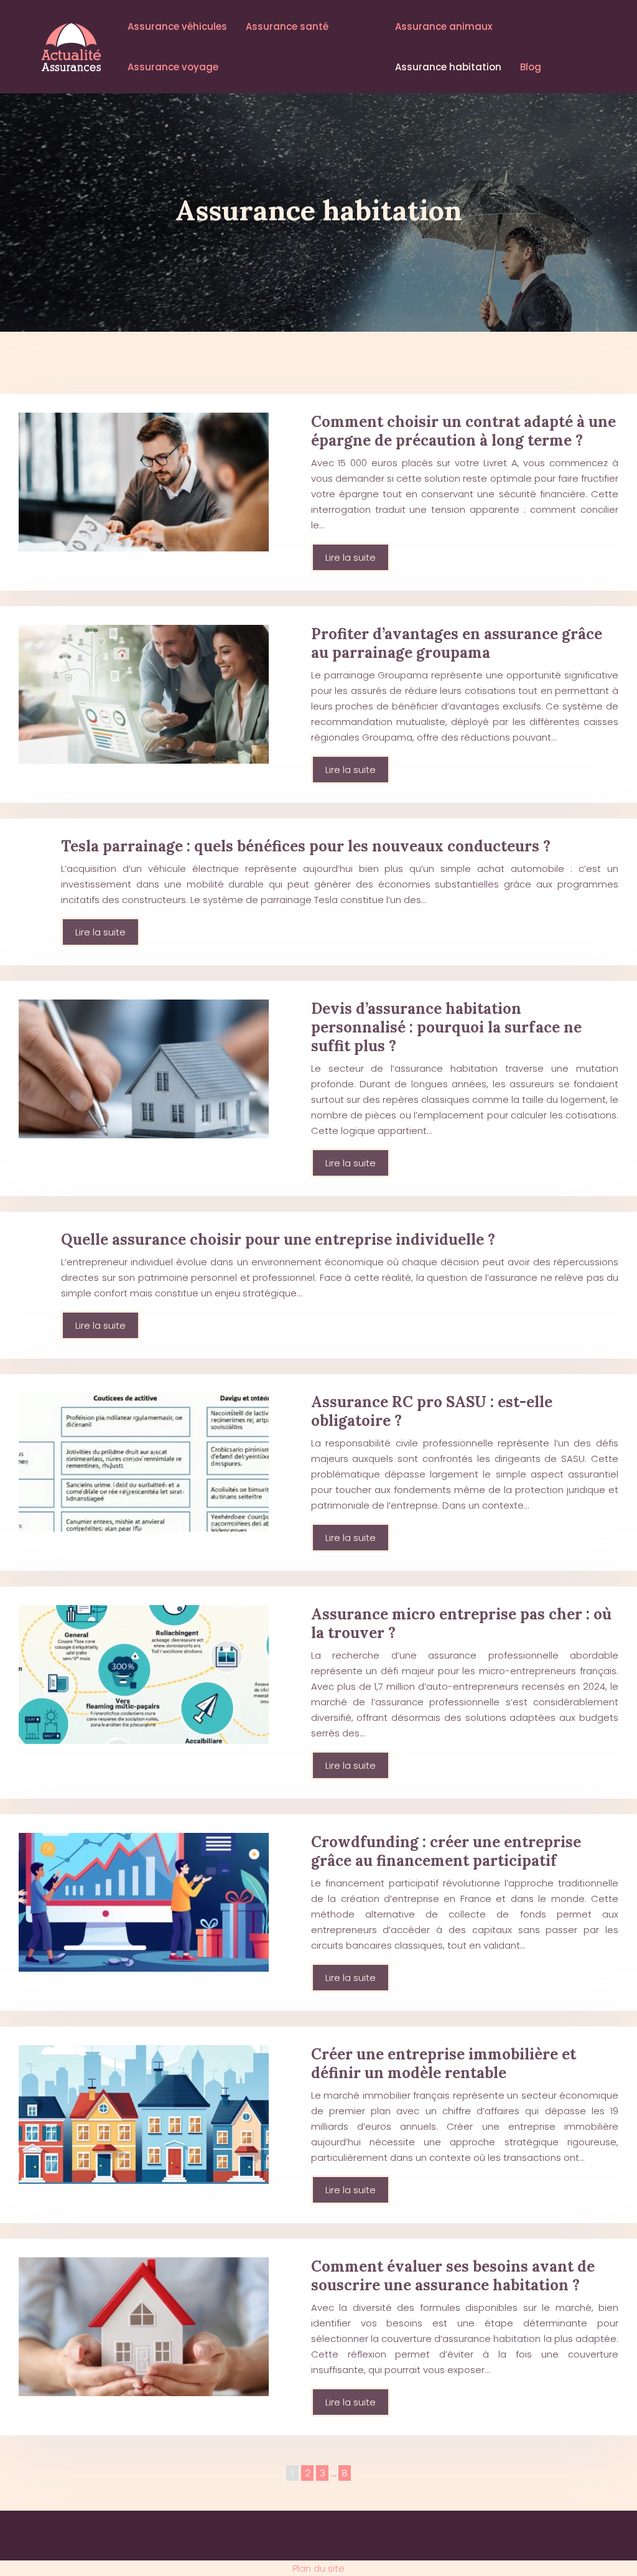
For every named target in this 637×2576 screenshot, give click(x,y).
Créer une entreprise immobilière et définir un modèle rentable (444, 2063)
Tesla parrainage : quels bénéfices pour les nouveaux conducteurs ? (306, 846)
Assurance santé (287, 26)
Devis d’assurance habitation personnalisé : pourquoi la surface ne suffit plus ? (446, 1027)
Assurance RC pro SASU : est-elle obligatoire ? (432, 1411)
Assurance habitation (448, 67)
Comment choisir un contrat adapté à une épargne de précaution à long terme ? (463, 431)
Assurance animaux (444, 26)
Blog (531, 67)
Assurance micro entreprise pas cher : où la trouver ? (461, 1623)
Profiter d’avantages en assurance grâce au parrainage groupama (457, 643)
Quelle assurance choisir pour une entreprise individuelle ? (278, 1239)
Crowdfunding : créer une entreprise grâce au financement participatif (446, 1851)
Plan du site (318, 2568)
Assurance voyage (173, 67)
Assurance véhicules (177, 26)
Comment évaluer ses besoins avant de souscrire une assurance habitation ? (453, 2276)
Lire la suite (351, 557)
